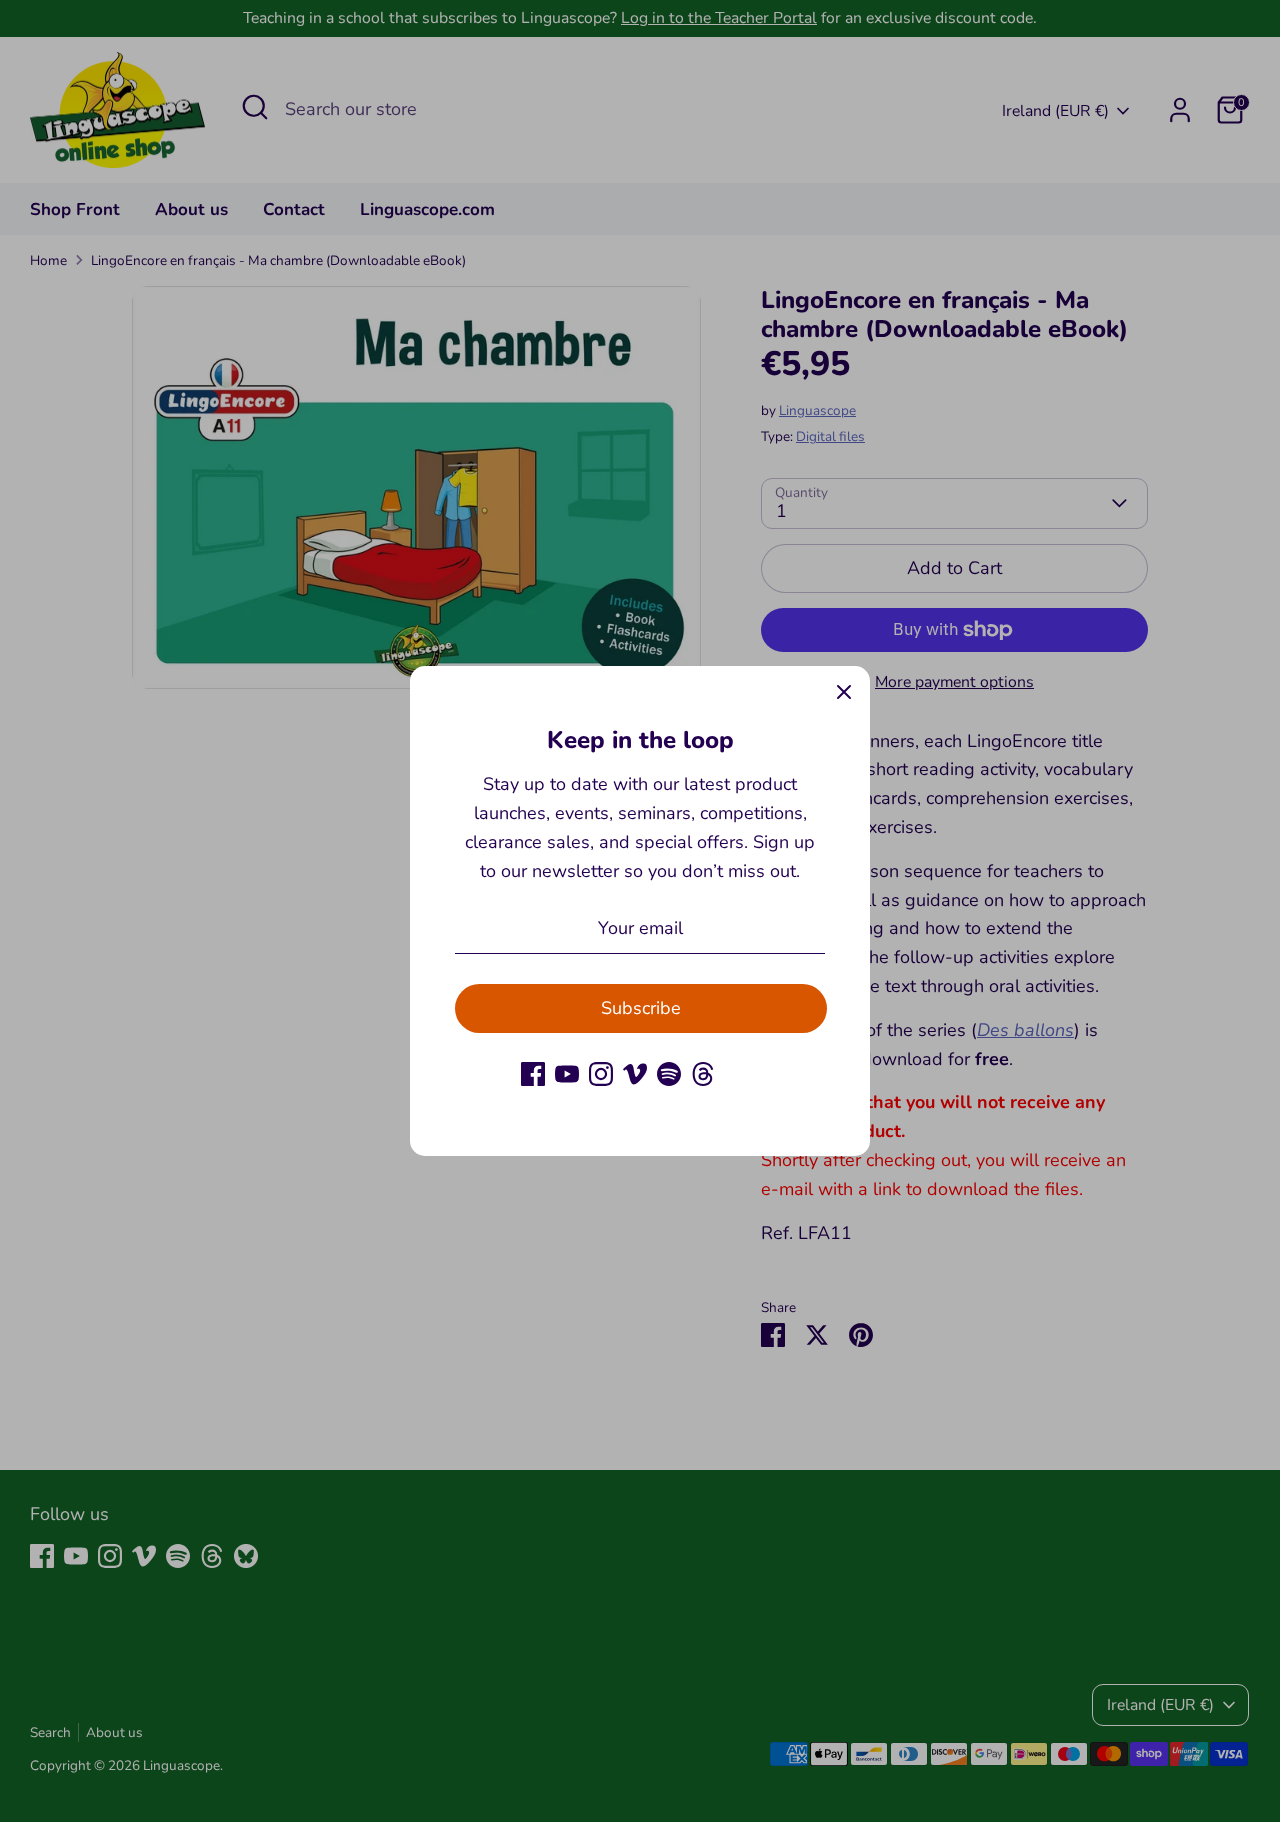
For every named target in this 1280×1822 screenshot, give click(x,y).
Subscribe (641, 1008)
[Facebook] (533, 1074)
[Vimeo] (635, 1074)
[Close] (844, 692)
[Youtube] (567, 1074)
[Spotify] (669, 1074)
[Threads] (703, 1074)
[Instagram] (601, 1074)
